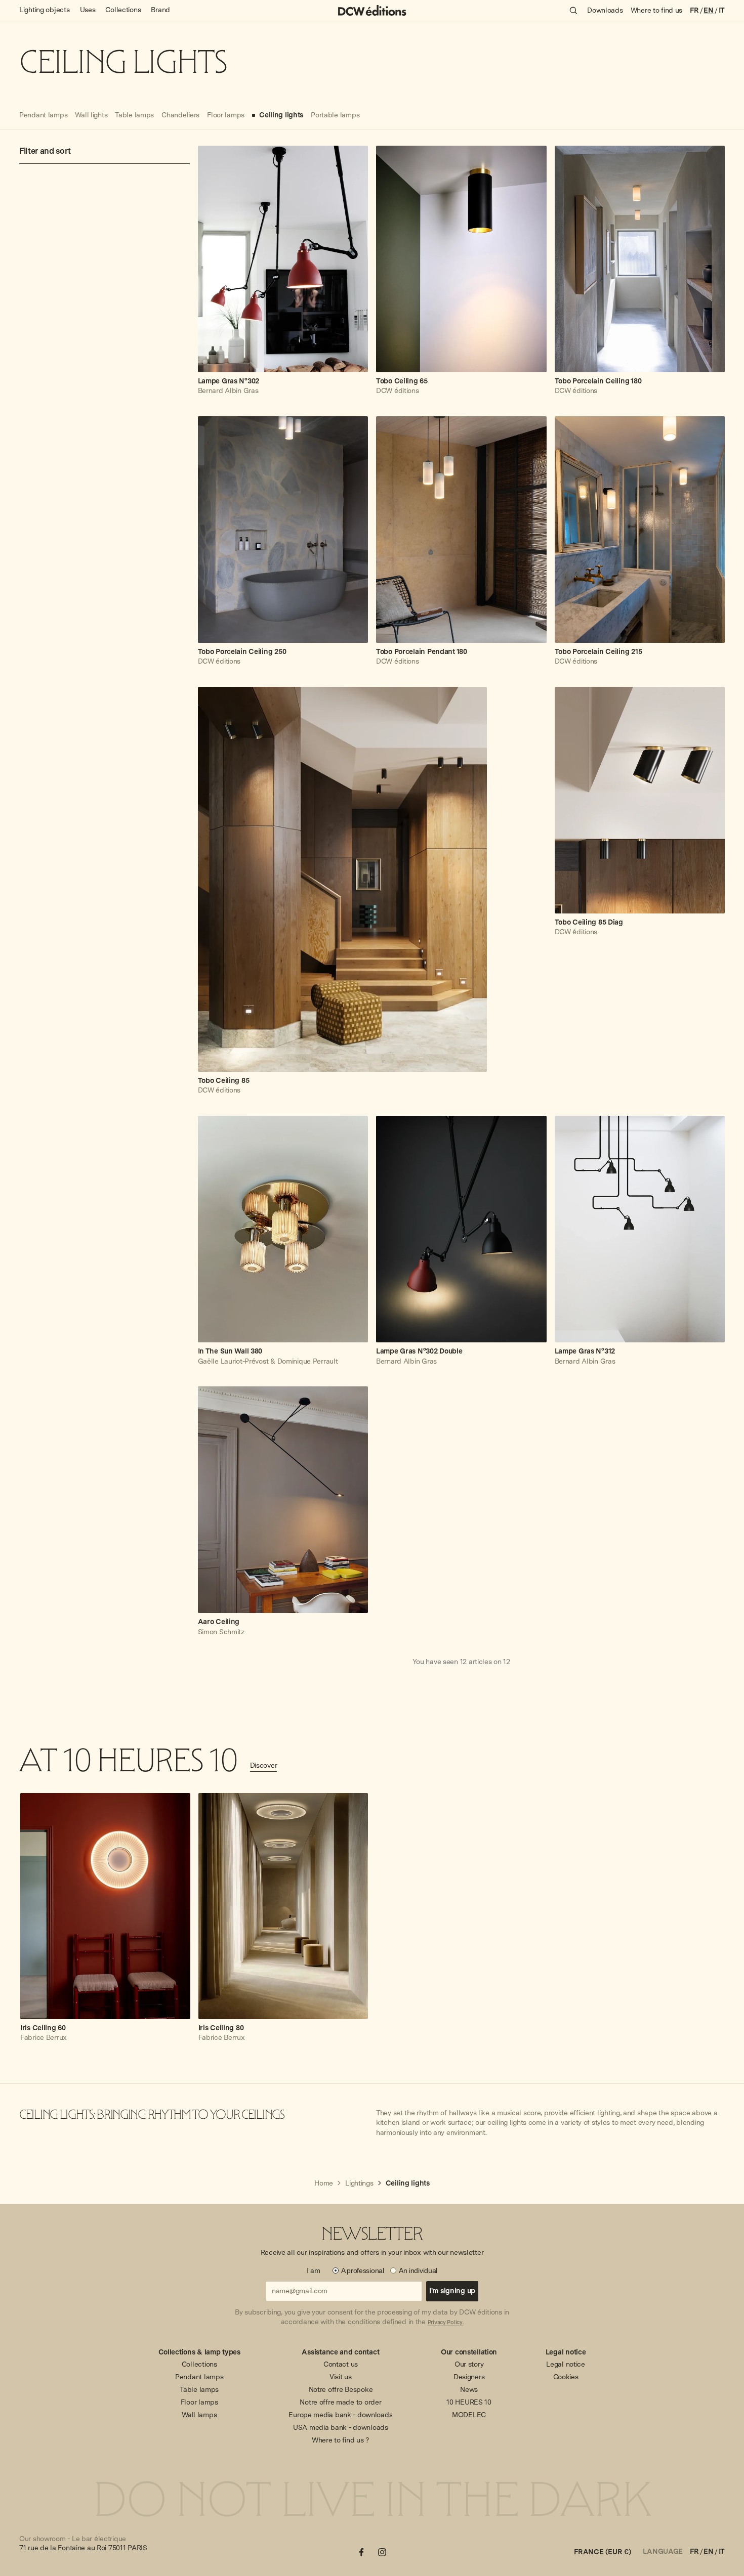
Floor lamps (199, 2402)
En (708, 10)
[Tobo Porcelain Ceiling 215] (640, 530)
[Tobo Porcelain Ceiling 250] (283, 530)
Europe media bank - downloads (340, 2415)
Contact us (341, 2364)
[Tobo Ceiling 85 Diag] (640, 800)
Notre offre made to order (340, 2402)
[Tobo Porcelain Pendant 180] (461, 530)
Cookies (566, 2377)
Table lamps (199, 2389)
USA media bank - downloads (341, 2427)
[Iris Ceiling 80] (283, 1906)
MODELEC (469, 2415)
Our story (469, 2364)
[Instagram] (382, 2552)
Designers (469, 2377)
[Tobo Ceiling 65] (461, 259)
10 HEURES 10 (469, 2402)
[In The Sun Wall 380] (283, 1229)
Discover (264, 1765)
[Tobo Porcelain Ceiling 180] (640, 259)
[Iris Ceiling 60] (105, 1906)
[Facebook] (361, 2552)
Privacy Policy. (446, 2323)
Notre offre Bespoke (341, 2389)
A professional (363, 2271)
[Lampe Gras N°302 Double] (461, 1229)
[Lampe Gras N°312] (640, 1229)
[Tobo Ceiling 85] (343, 879)
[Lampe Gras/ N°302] (283, 259)
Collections (199, 2364)
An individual (418, 2271)
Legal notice (566, 2364)
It (722, 10)
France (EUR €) (602, 2552)
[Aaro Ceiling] (283, 1500)
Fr (694, 10)
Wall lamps (199, 2415)
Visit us (341, 2377)
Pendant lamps (199, 2377)
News (469, 2389)
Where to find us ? (341, 2440)
